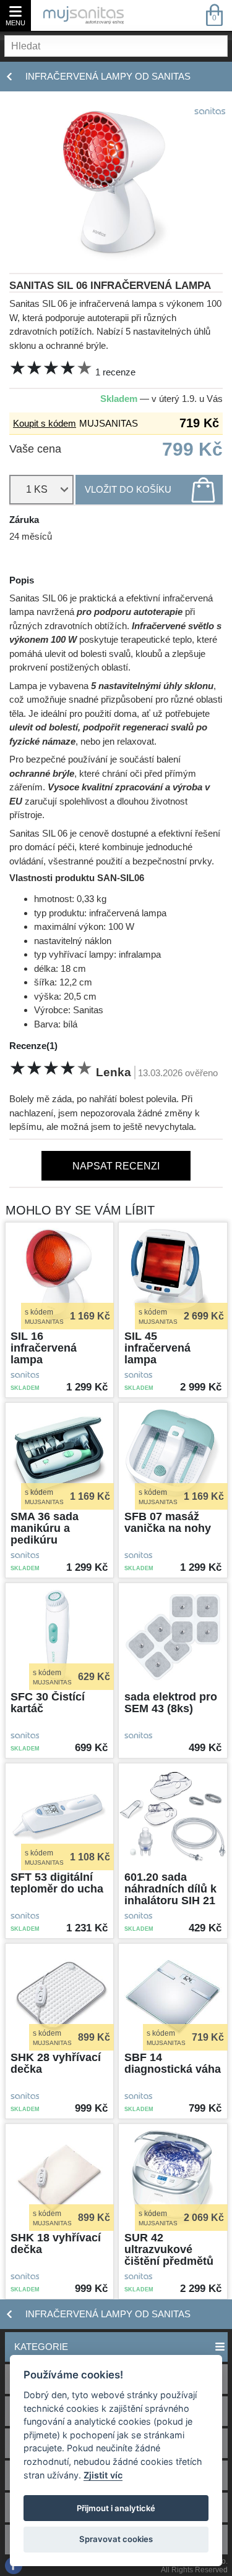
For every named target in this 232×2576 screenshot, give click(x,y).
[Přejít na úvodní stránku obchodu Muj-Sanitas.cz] (84, 15)
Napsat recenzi (116, 1166)
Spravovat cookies (116, 2539)
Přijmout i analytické (116, 2508)
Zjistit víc (103, 2475)
